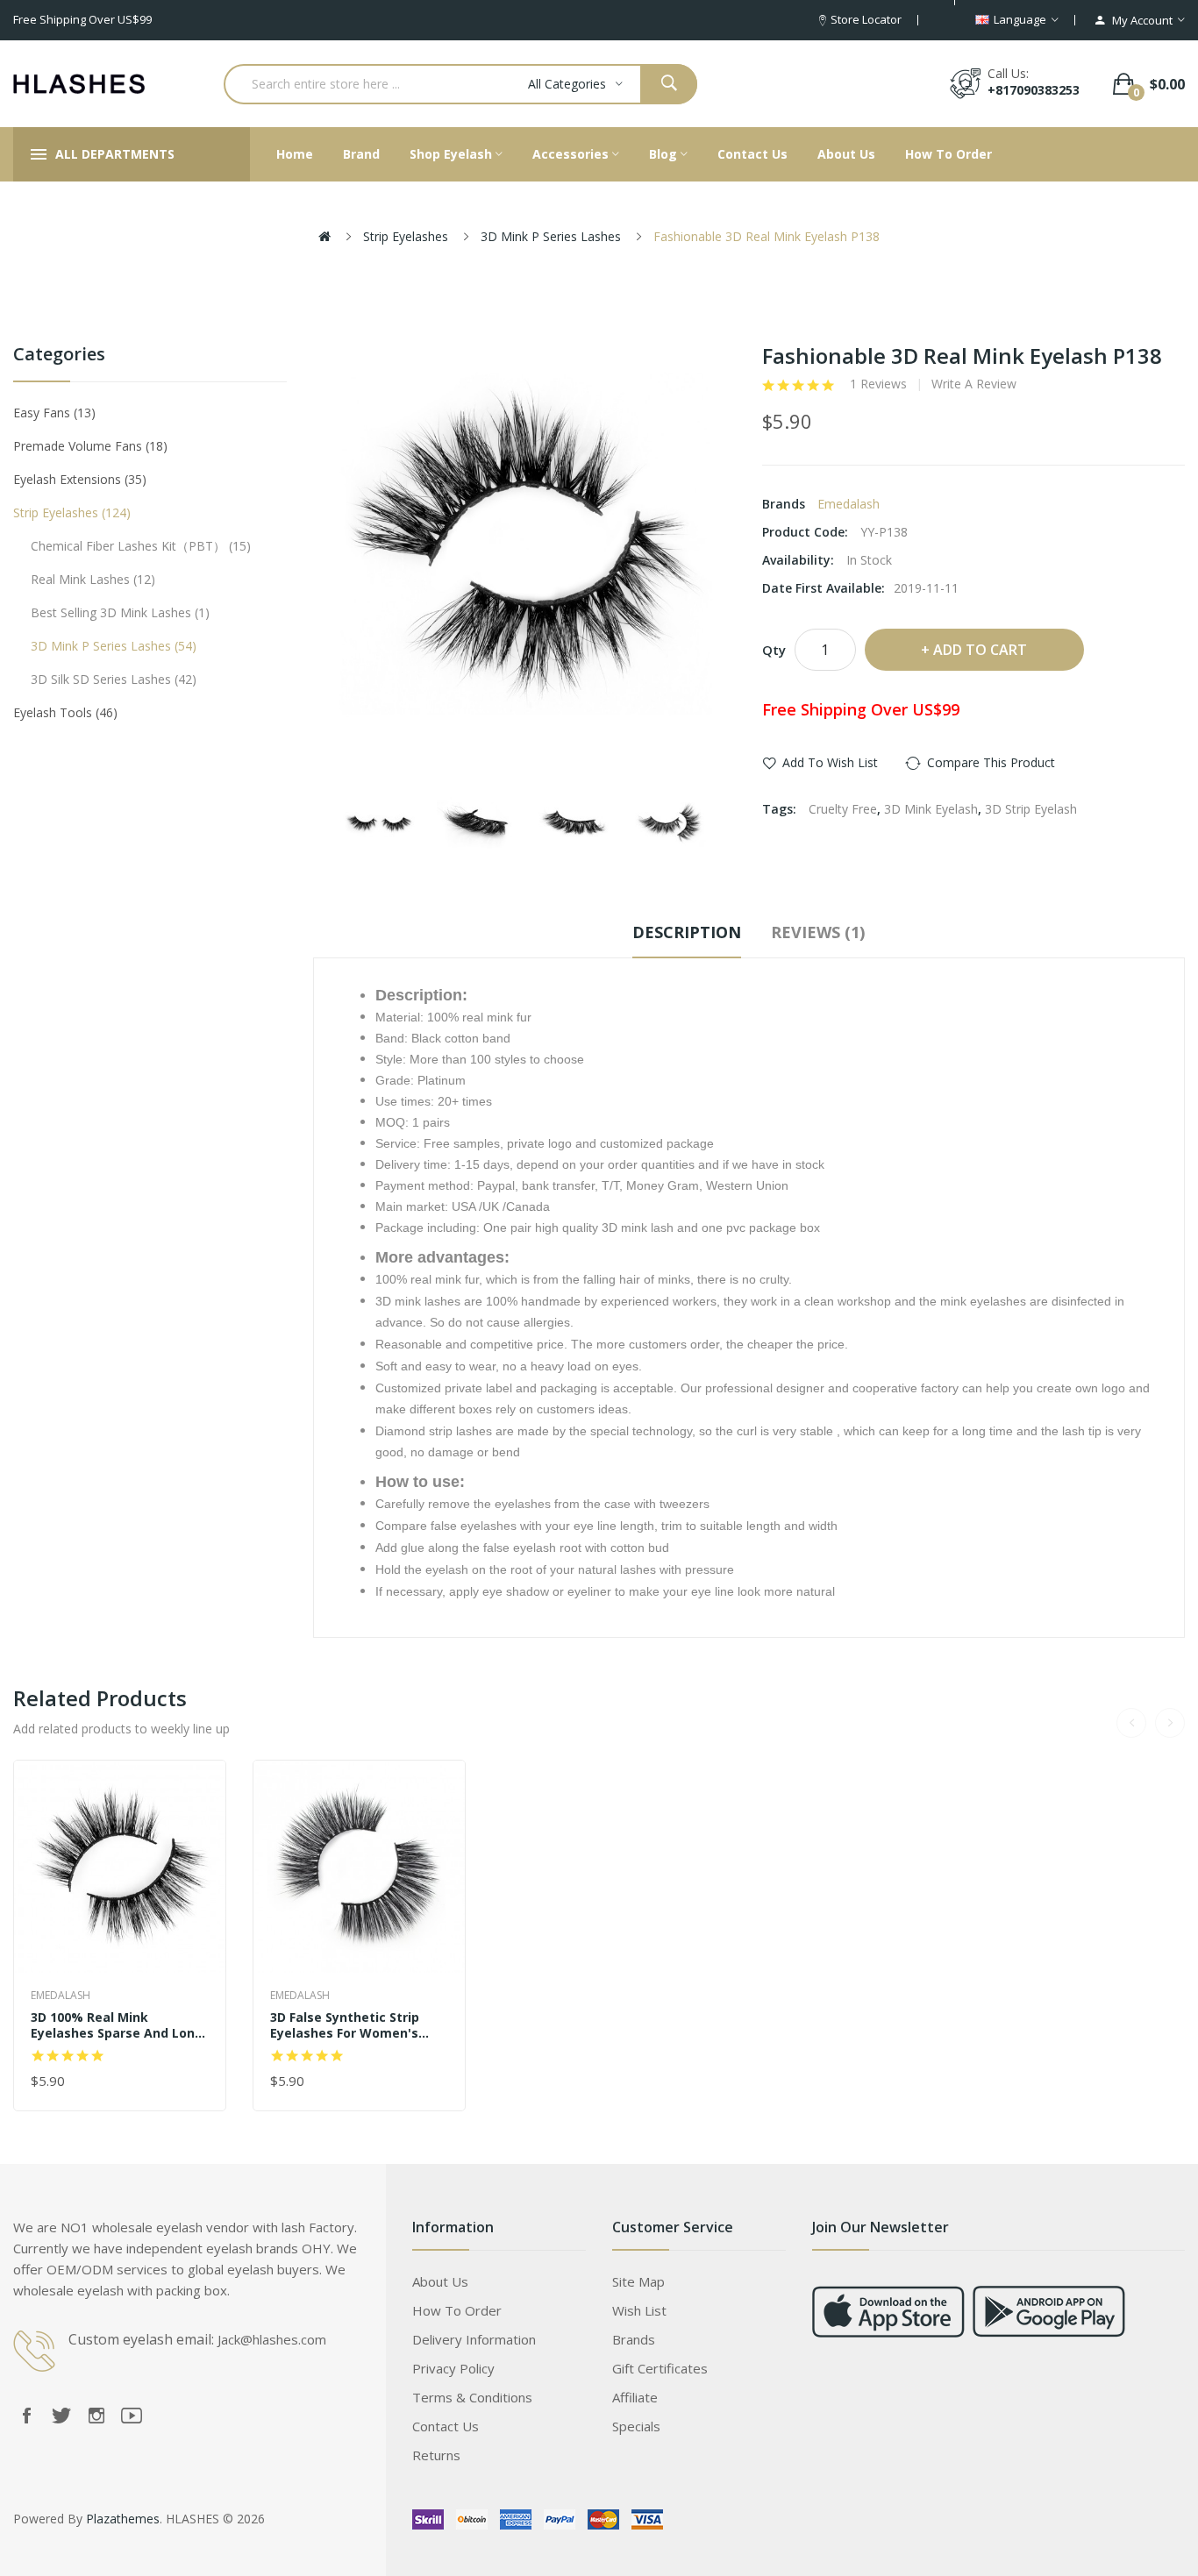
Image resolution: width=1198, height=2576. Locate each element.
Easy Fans (52, 413)
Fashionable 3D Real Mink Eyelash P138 (767, 236)
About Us (440, 2281)
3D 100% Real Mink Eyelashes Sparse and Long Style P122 (117, 2025)
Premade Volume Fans (88, 446)
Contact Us (446, 2426)
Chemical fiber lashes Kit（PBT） (139, 546)
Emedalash (849, 504)
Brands (634, 2339)
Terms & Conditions (472, 2397)
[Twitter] (61, 2416)
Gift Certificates (660, 2368)
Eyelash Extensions (78, 479)
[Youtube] (132, 2416)
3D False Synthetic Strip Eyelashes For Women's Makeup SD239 (345, 2025)
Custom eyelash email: (141, 2339)
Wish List (639, 2310)
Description (687, 932)
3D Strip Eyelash (1031, 809)
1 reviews (878, 384)
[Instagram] (96, 2416)
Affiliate (635, 2397)
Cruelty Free (843, 809)
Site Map (638, 2281)
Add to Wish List (830, 762)
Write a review (974, 384)
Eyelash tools (63, 712)
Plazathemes (123, 2519)
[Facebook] (26, 2416)
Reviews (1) (818, 932)
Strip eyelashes (406, 236)
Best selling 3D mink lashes (118, 612)
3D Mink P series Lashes (551, 236)
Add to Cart (980, 650)
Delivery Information (474, 2339)
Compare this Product (991, 762)
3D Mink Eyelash (931, 809)
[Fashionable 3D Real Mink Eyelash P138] (379, 826)
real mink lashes (91, 579)
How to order (457, 2310)
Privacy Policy (453, 2368)
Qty (774, 650)
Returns (436, 2455)
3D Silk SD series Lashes (111, 679)
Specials (636, 2426)
